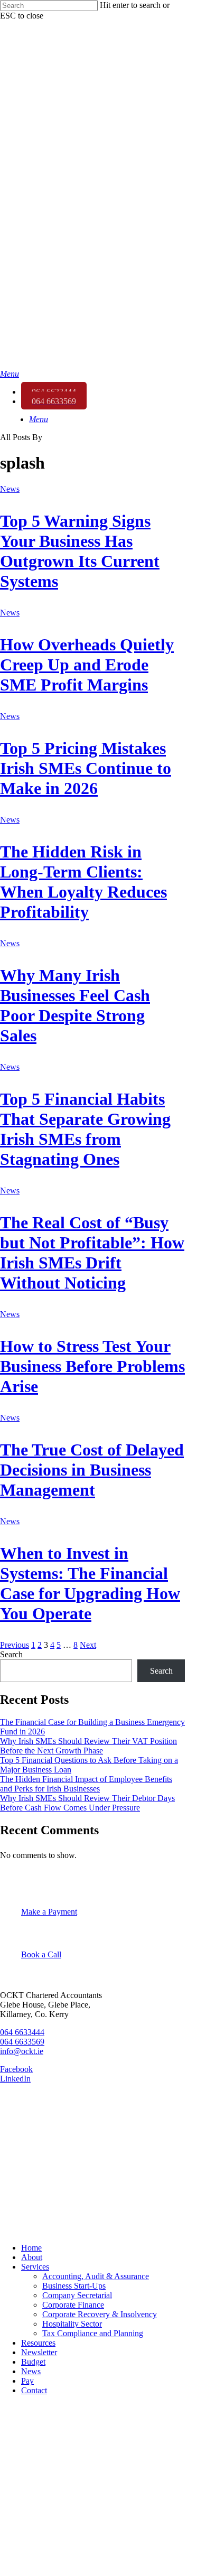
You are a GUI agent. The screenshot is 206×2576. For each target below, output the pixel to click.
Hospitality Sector (72, 2324)
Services (35, 2267)
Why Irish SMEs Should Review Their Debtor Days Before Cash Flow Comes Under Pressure (87, 1803)
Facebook (16, 2069)
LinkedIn (15, 2079)
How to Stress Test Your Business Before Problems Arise (92, 1366)
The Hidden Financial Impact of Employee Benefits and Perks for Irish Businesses (86, 1784)
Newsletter (39, 2352)
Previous (15, 1645)
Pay (27, 2381)
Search (11, 1654)
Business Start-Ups (74, 2286)
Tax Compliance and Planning (93, 2333)
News (10, 489)
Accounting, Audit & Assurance (96, 2276)
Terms (12, 2153)
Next (88, 1645)
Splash (13, 2225)
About (32, 2257)
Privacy (15, 2135)
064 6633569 (22, 2042)
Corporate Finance (73, 2305)
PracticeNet (22, 2189)
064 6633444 (22, 2032)
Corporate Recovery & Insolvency (100, 2314)
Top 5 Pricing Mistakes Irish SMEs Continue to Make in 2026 (86, 768)
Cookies (16, 2171)
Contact (34, 2390)
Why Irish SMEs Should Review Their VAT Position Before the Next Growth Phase (88, 1746)
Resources (38, 2343)
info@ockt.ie (22, 2051)
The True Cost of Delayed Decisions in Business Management (92, 1470)
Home (31, 2248)
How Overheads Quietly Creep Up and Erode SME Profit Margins (87, 665)
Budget (33, 2362)
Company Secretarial (77, 2295)
